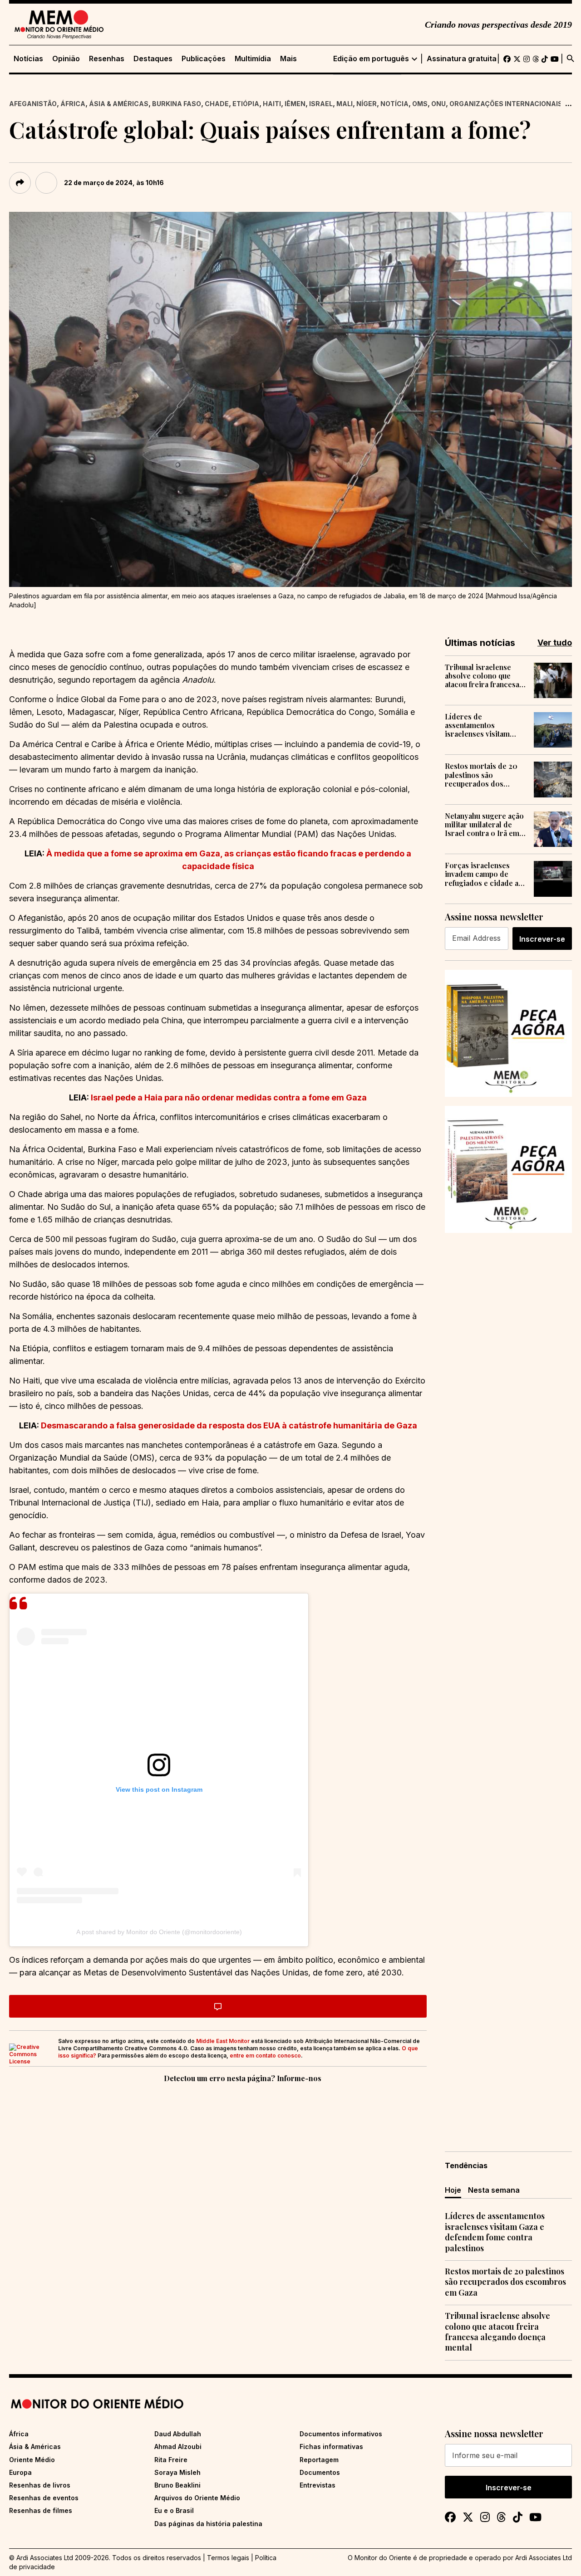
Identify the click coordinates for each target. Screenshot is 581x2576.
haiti (272, 104)
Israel (321, 104)
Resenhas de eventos (44, 2498)
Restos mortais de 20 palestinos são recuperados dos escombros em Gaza (481, 775)
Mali (345, 104)
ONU (438, 104)
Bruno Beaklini (177, 2485)
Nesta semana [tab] (494, 2190)
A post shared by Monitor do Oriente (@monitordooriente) (159, 1932)
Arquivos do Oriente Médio (197, 2498)
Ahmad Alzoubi (178, 2446)
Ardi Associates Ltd (544, 2558)
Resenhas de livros (40, 2485)
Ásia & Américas (119, 104)
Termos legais (228, 2558)
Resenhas (107, 59)
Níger (367, 104)
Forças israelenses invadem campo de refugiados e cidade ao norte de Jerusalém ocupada (484, 874)
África (73, 104)
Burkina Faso (177, 104)
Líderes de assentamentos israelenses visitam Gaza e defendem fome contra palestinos (483, 725)
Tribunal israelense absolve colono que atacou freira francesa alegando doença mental (482, 676)
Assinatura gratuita (462, 59)
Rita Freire (171, 2460)
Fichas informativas (331, 2446)
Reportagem (319, 2460)
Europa (20, 2472)
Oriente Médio (32, 2460)
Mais (288, 59)
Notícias (28, 59)
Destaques (153, 59)
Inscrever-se (542, 939)
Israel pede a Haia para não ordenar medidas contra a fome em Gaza (229, 1097)
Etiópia (246, 104)
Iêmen (295, 104)
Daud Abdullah (178, 2434)
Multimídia (253, 59)
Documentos (320, 2472)
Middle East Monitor (223, 2041)
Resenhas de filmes (41, 2510)
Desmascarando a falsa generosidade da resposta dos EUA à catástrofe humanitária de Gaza (229, 1425)
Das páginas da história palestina (208, 2524)
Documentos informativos (341, 2434)
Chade (217, 104)
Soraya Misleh (177, 2472)
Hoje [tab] (453, 2190)
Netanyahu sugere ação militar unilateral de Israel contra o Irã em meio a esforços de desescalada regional (484, 825)
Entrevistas (318, 2485)
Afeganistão (33, 104)
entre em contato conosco (265, 2055)
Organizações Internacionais (506, 104)
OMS (420, 104)
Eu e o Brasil (174, 2510)
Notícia (394, 104)
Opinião (66, 59)
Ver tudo (555, 643)
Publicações (204, 59)
